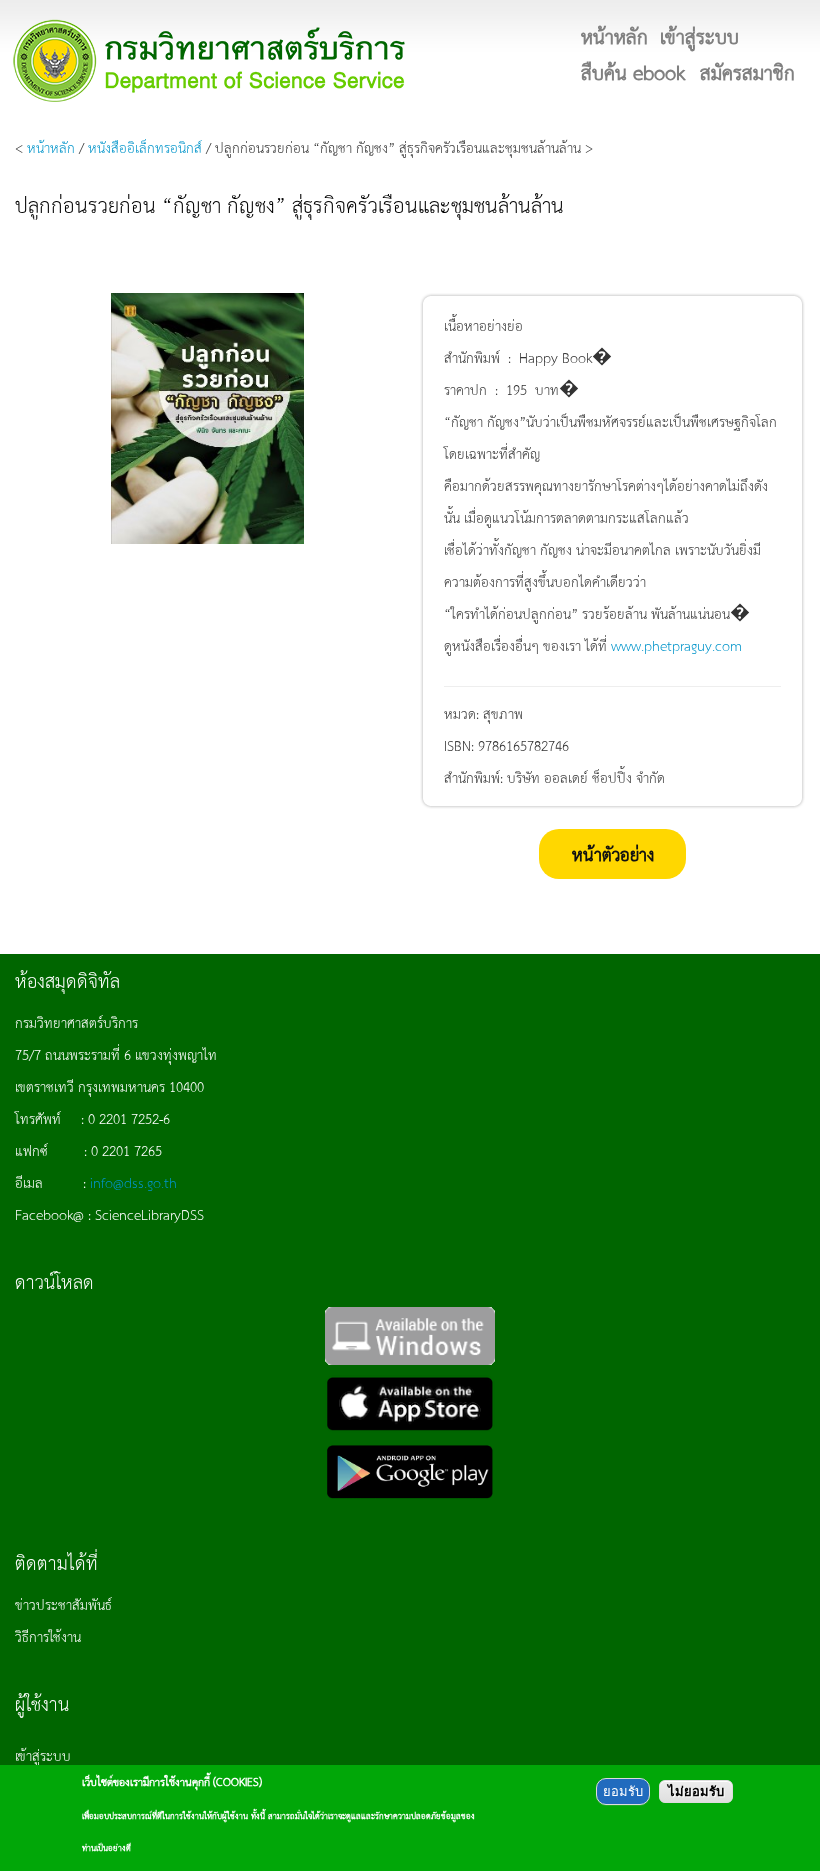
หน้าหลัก (51, 147)
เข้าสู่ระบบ (43, 1755)
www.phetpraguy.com (676, 645)
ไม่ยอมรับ (696, 1791)
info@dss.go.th (133, 1182)
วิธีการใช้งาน (48, 1636)
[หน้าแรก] (210, 60)
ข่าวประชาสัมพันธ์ (63, 1604)
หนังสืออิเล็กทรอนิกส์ (145, 147)
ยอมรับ (623, 1791)
